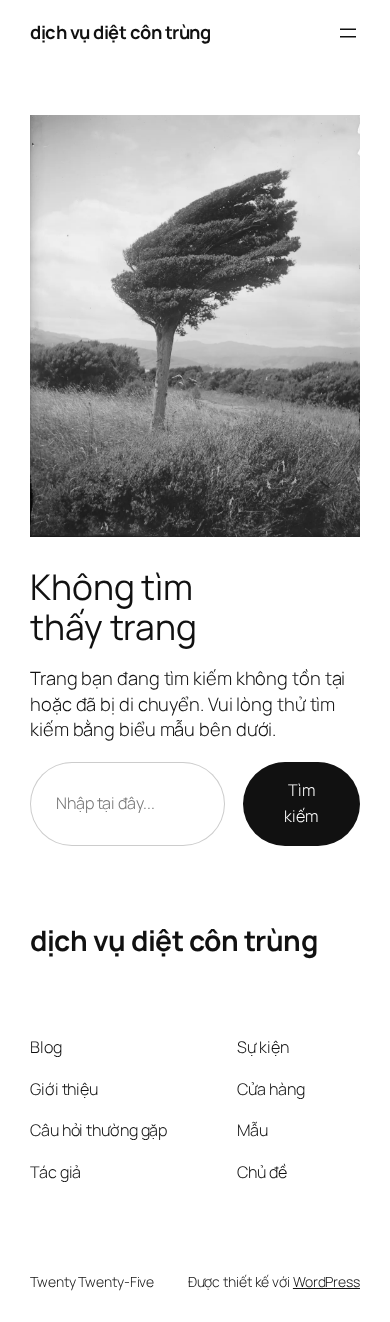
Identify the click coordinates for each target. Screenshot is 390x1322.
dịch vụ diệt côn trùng (120, 32)
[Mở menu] (348, 33)
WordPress (326, 1281)
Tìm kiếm (301, 803)
